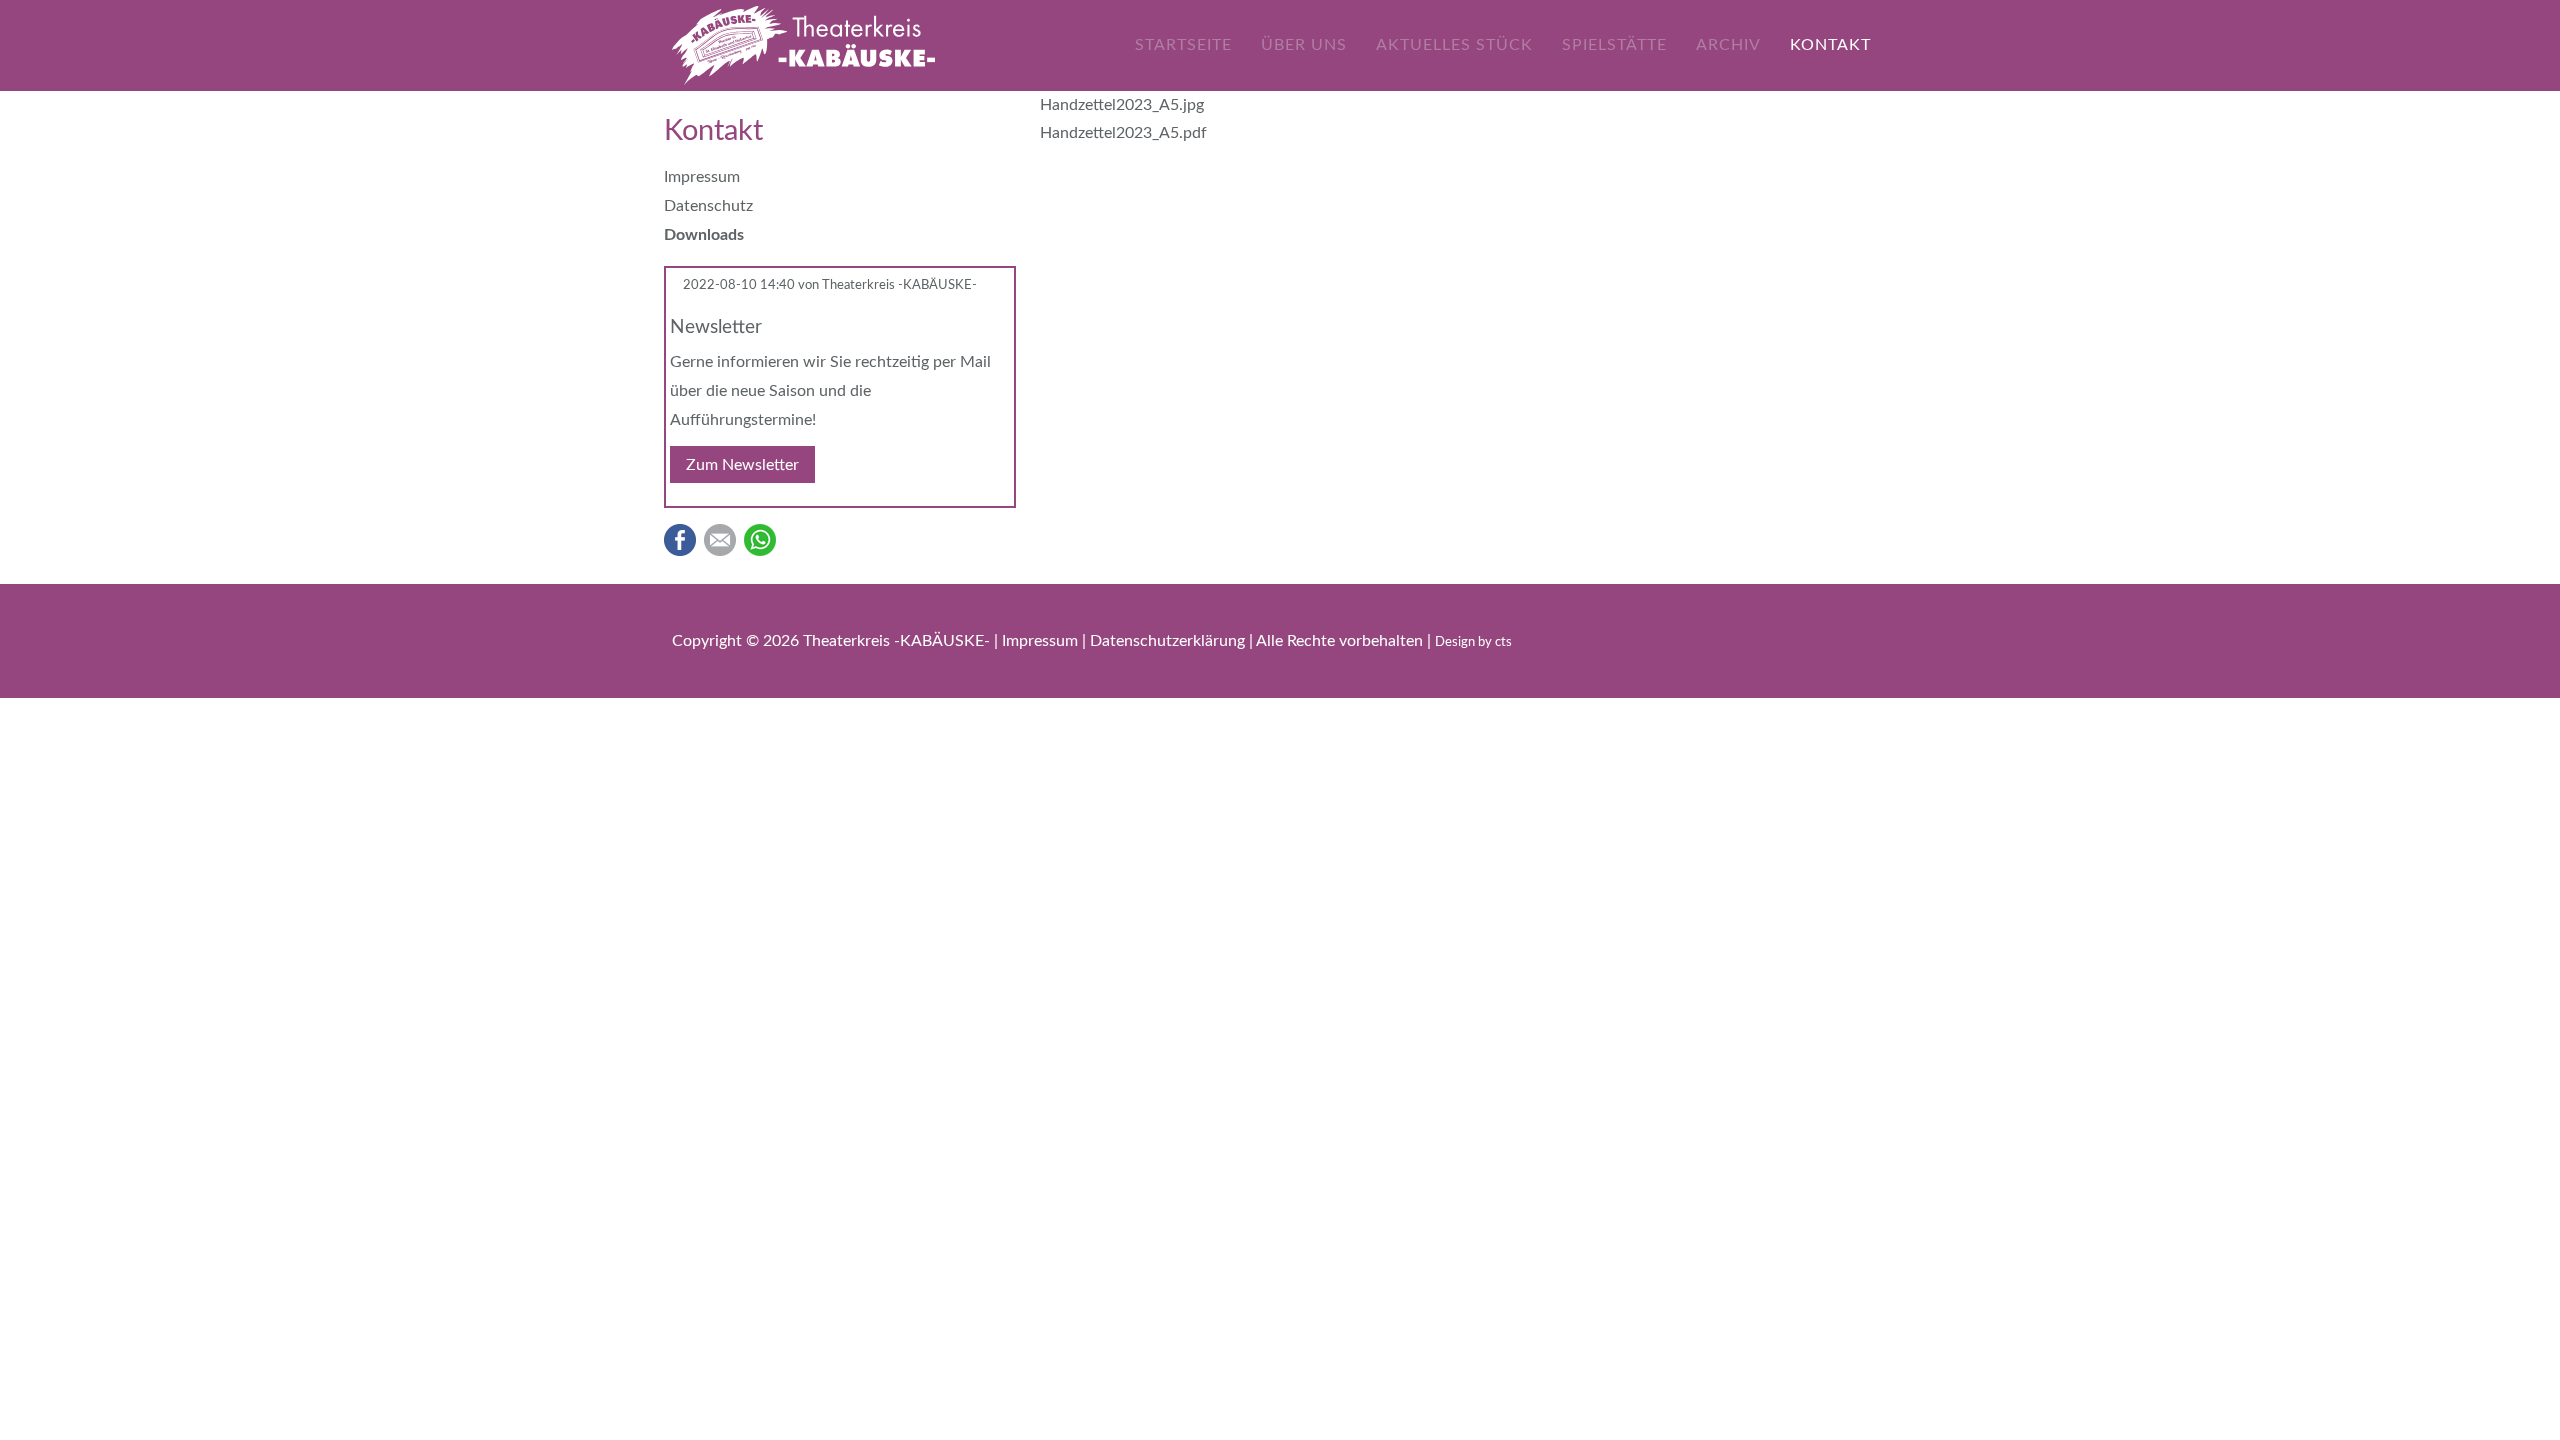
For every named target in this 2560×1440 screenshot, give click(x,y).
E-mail (720, 540)
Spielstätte (1614, 45)
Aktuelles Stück (1454, 45)
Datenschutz (708, 206)
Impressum (702, 177)
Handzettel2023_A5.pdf (1123, 133)
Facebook (680, 540)
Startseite (1183, 45)
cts (1503, 642)
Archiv (1728, 45)
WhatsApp (760, 540)
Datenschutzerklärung (1169, 641)
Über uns (1304, 45)
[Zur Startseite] (803, 45)
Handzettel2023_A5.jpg (1122, 105)
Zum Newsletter (742, 465)
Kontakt (1830, 45)
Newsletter (716, 327)
